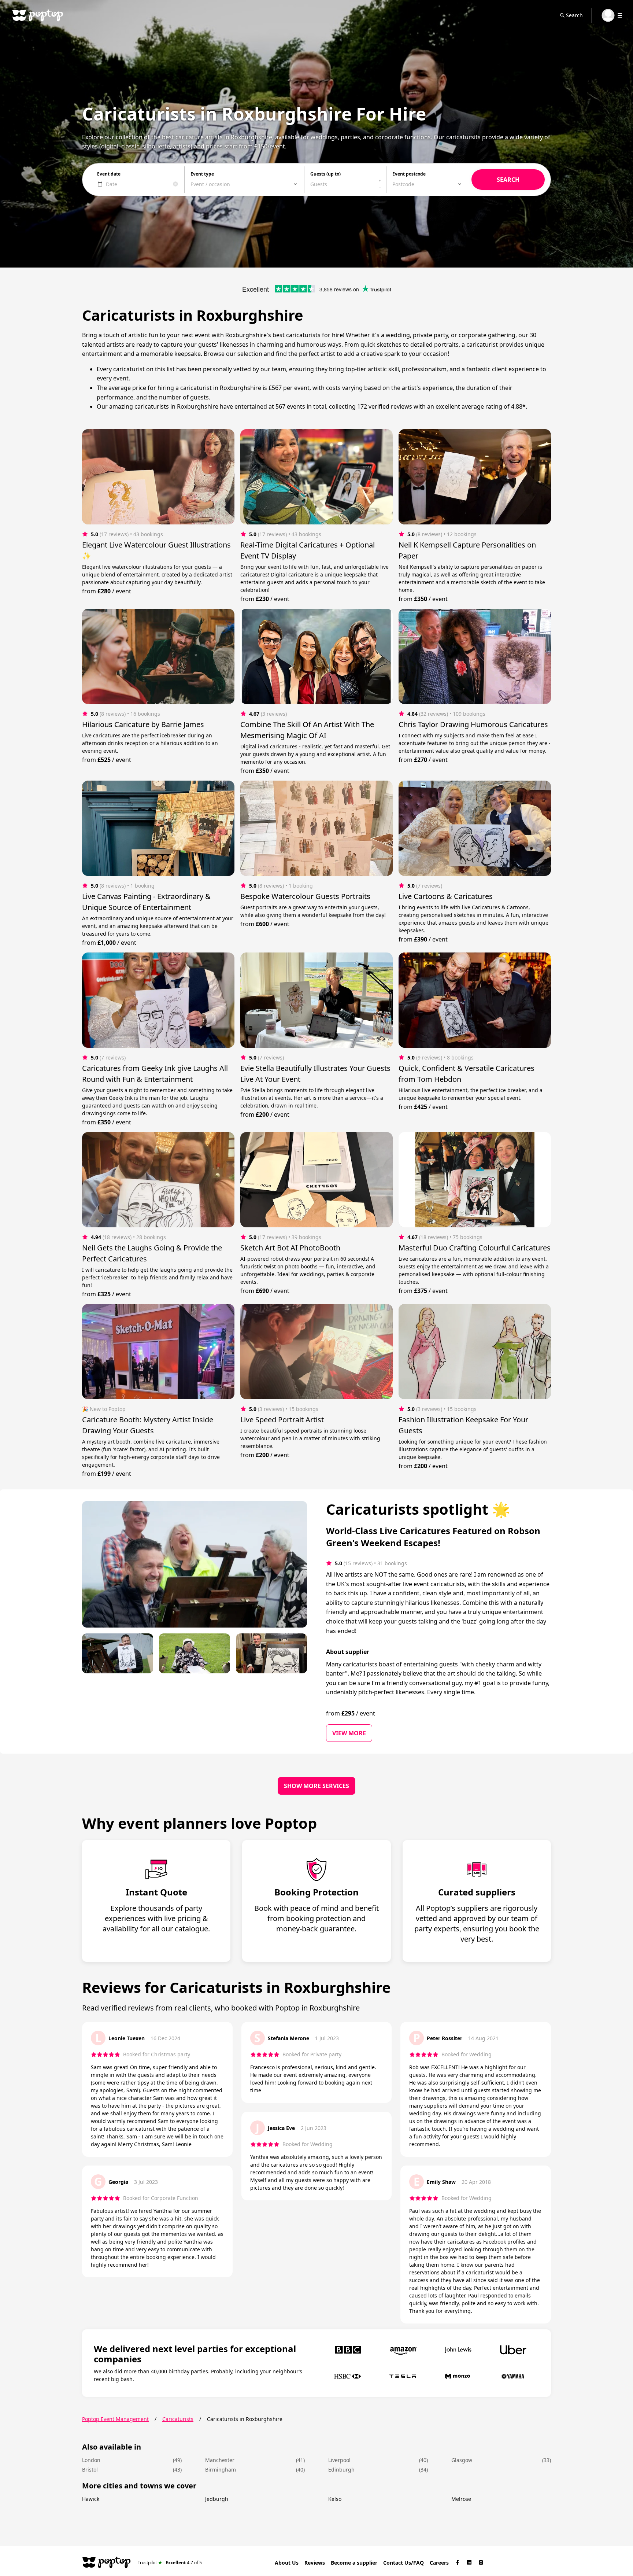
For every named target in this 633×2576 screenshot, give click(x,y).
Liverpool (339, 2460)
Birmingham (221, 2470)
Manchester (220, 2460)
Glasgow (462, 2460)
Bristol (90, 2470)
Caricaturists (178, 2419)
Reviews (315, 2563)
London (91, 2460)
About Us (287, 2563)
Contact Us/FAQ (404, 2563)
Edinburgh (341, 2470)
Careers (439, 2563)
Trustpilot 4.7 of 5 (170, 2562)
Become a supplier (354, 2563)
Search (574, 15)
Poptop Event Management (115, 2419)
